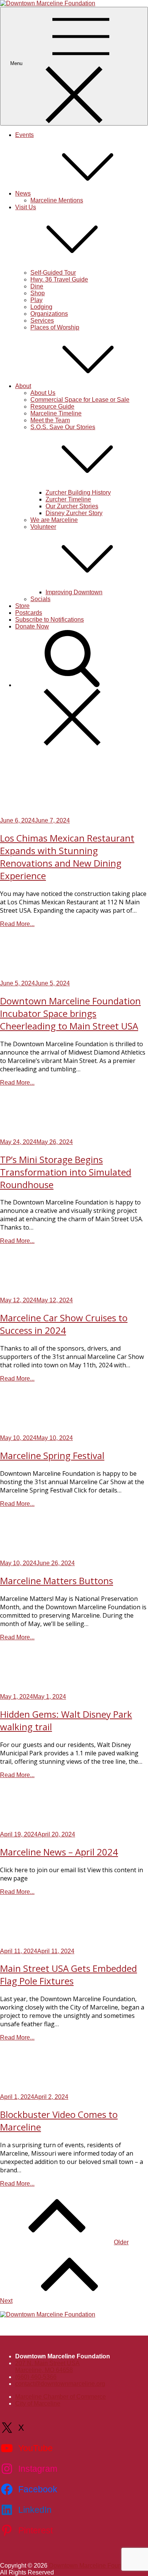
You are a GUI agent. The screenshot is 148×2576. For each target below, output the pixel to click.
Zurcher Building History (78, 492)
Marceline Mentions (57, 200)
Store (22, 606)
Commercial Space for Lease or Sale (80, 400)
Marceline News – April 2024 (59, 1852)
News (23, 193)
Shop (38, 293)
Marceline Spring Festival (52, 1455)
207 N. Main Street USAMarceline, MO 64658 (47, 2367)
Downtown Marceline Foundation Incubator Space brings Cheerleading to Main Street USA (70, 1013)
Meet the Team (50, 420)
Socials (40, 599)
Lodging (41, 307)
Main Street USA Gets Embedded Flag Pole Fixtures (68, 1975)
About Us (43, 393)
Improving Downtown (74, 592)
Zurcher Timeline (68, 499)
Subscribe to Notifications (50, 620)
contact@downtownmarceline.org (60, 2384)
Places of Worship (55, 327)
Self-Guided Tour (53, 273)
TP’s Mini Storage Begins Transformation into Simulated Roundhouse (66, 1172)
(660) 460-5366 (36, 2377)
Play (36, 300)
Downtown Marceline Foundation (94, 2566)
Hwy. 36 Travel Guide (59, 279)
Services (42, 321)
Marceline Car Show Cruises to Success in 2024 (64, 1324)
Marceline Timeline (56, 413)
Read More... (17, 924)
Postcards (29, 613)
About (23, 386)
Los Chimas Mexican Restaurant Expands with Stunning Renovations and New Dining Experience (67, 857)
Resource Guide (52, 407)
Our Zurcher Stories (72, 506)
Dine (37, 286)
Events (24, 135)
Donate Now (32, 626)
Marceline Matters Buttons (57, 1581)
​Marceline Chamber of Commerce (61, 2397)
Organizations (49, 314)
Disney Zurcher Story (74, 513)
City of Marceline (38, 2403)
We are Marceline (54, 520)
